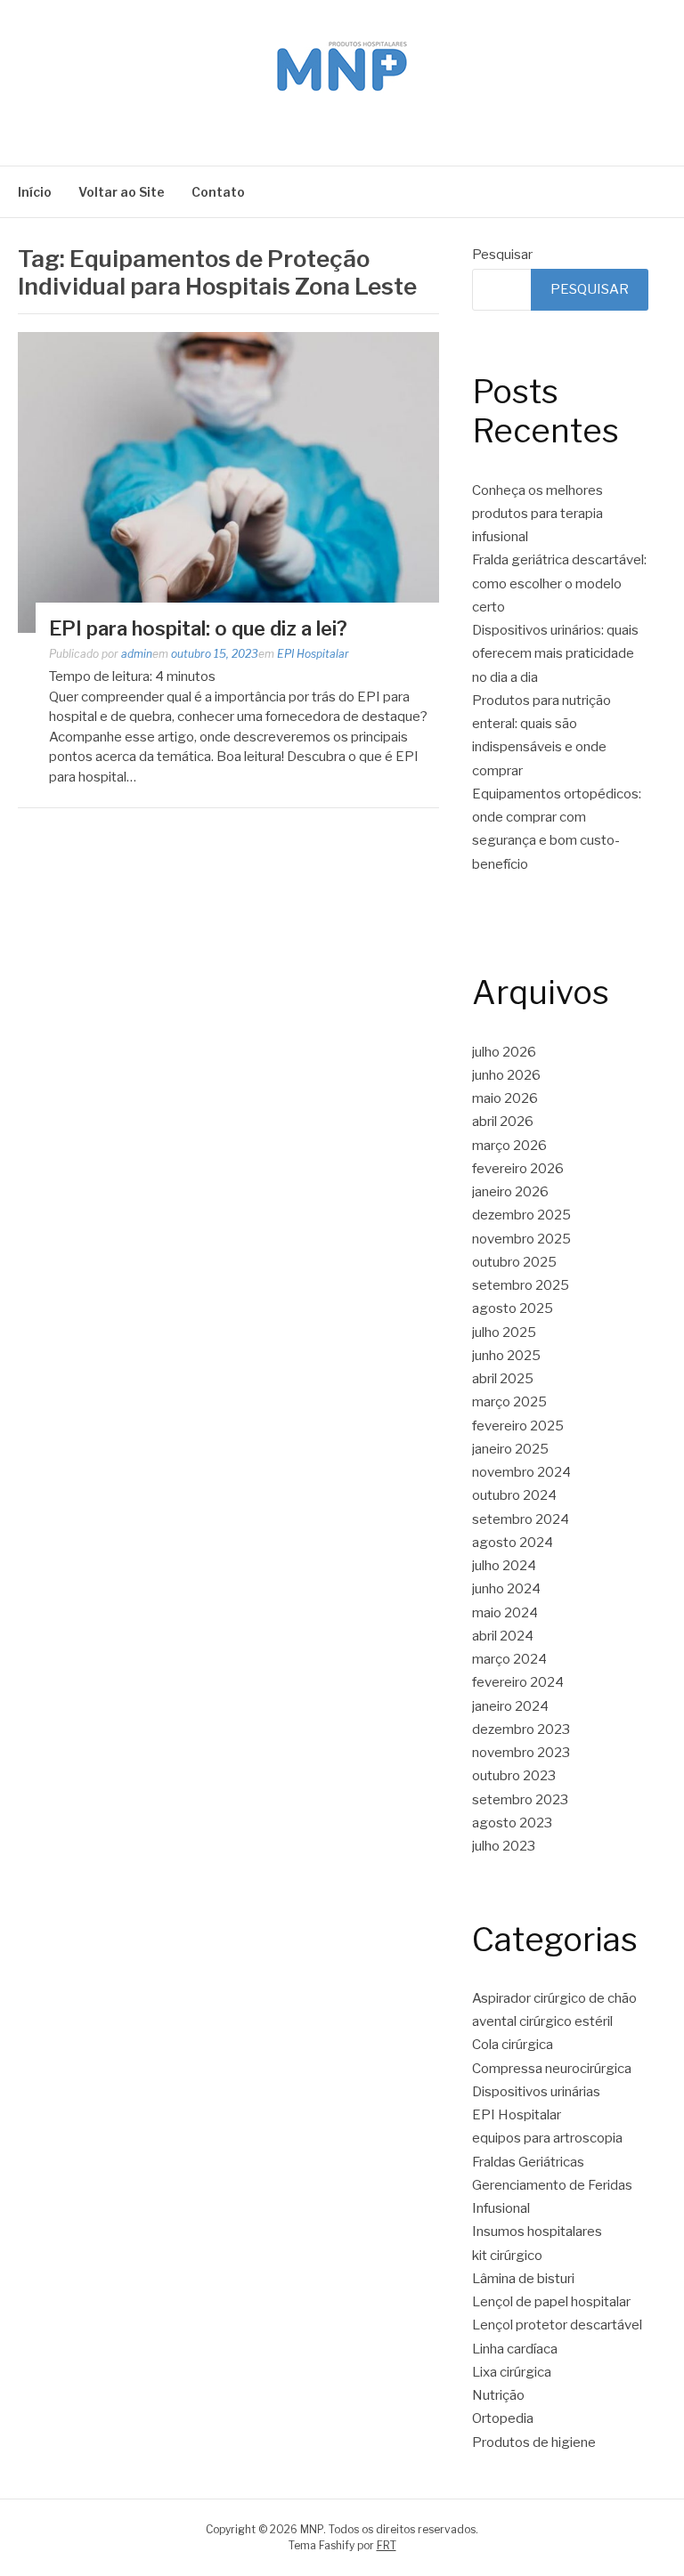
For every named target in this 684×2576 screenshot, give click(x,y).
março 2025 (509, 1402)
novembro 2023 (521, 1753)
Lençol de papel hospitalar (551, 2302)
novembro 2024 (521, 1472)
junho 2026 (506, 1075)
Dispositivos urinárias (536, 2092)
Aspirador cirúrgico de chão (554, 1998)
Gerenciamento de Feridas (552, 2185)
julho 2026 (504, 1052)
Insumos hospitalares (537, 2232)
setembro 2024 (521, 1519)
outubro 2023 (514, 1776)
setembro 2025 (521, 1285)
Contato (218, 192)
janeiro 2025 (510, 1449)
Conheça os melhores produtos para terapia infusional (537, 514)
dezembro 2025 (521, 1215)
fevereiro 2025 (518, 1426)
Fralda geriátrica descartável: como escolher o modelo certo (559, 583)
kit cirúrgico (507, 2256)
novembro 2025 (521, 1239)
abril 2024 (503, 1636)
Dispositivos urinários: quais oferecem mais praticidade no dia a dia (555, 654)
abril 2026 (503, 1122)
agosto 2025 (513, 1308)
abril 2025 (503, 1379)
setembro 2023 (520, 1800)
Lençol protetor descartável (557, 2325)
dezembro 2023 (521, 1729)
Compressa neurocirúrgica (552, 2069)
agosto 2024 (513, 1543)
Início (35, 192)
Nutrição (498, 2395)
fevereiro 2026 (518, 1169)
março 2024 (509, 1659)
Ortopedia (503, 2418)
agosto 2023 (512, 1823)
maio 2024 (505, 1613)
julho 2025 (504, 1333)
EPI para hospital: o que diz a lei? (198, 628)
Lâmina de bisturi (523, 2279)
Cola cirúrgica (513, 2045)
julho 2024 (504, 1566)
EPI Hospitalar (313, 654)
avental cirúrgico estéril (542, 2021)
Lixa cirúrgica (512, 2372)
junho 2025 (506, 1356)
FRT (387, 2545)
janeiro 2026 (510, 1192)
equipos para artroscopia (547, 2138)
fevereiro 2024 (518, 1682)
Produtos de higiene (534, 2442)
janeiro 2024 (510, 1706)
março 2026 (509, 1146)
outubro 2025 (514, 1262)
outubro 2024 (514, 1495)
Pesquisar (502, 255)
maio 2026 (505, 1098)
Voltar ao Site (122, 192)
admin (137, 654)
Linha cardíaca (515, 2349)
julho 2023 (504, 1846)
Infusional (501, 2208)
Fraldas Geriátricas (528, 2162)
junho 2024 (506, 1589)
